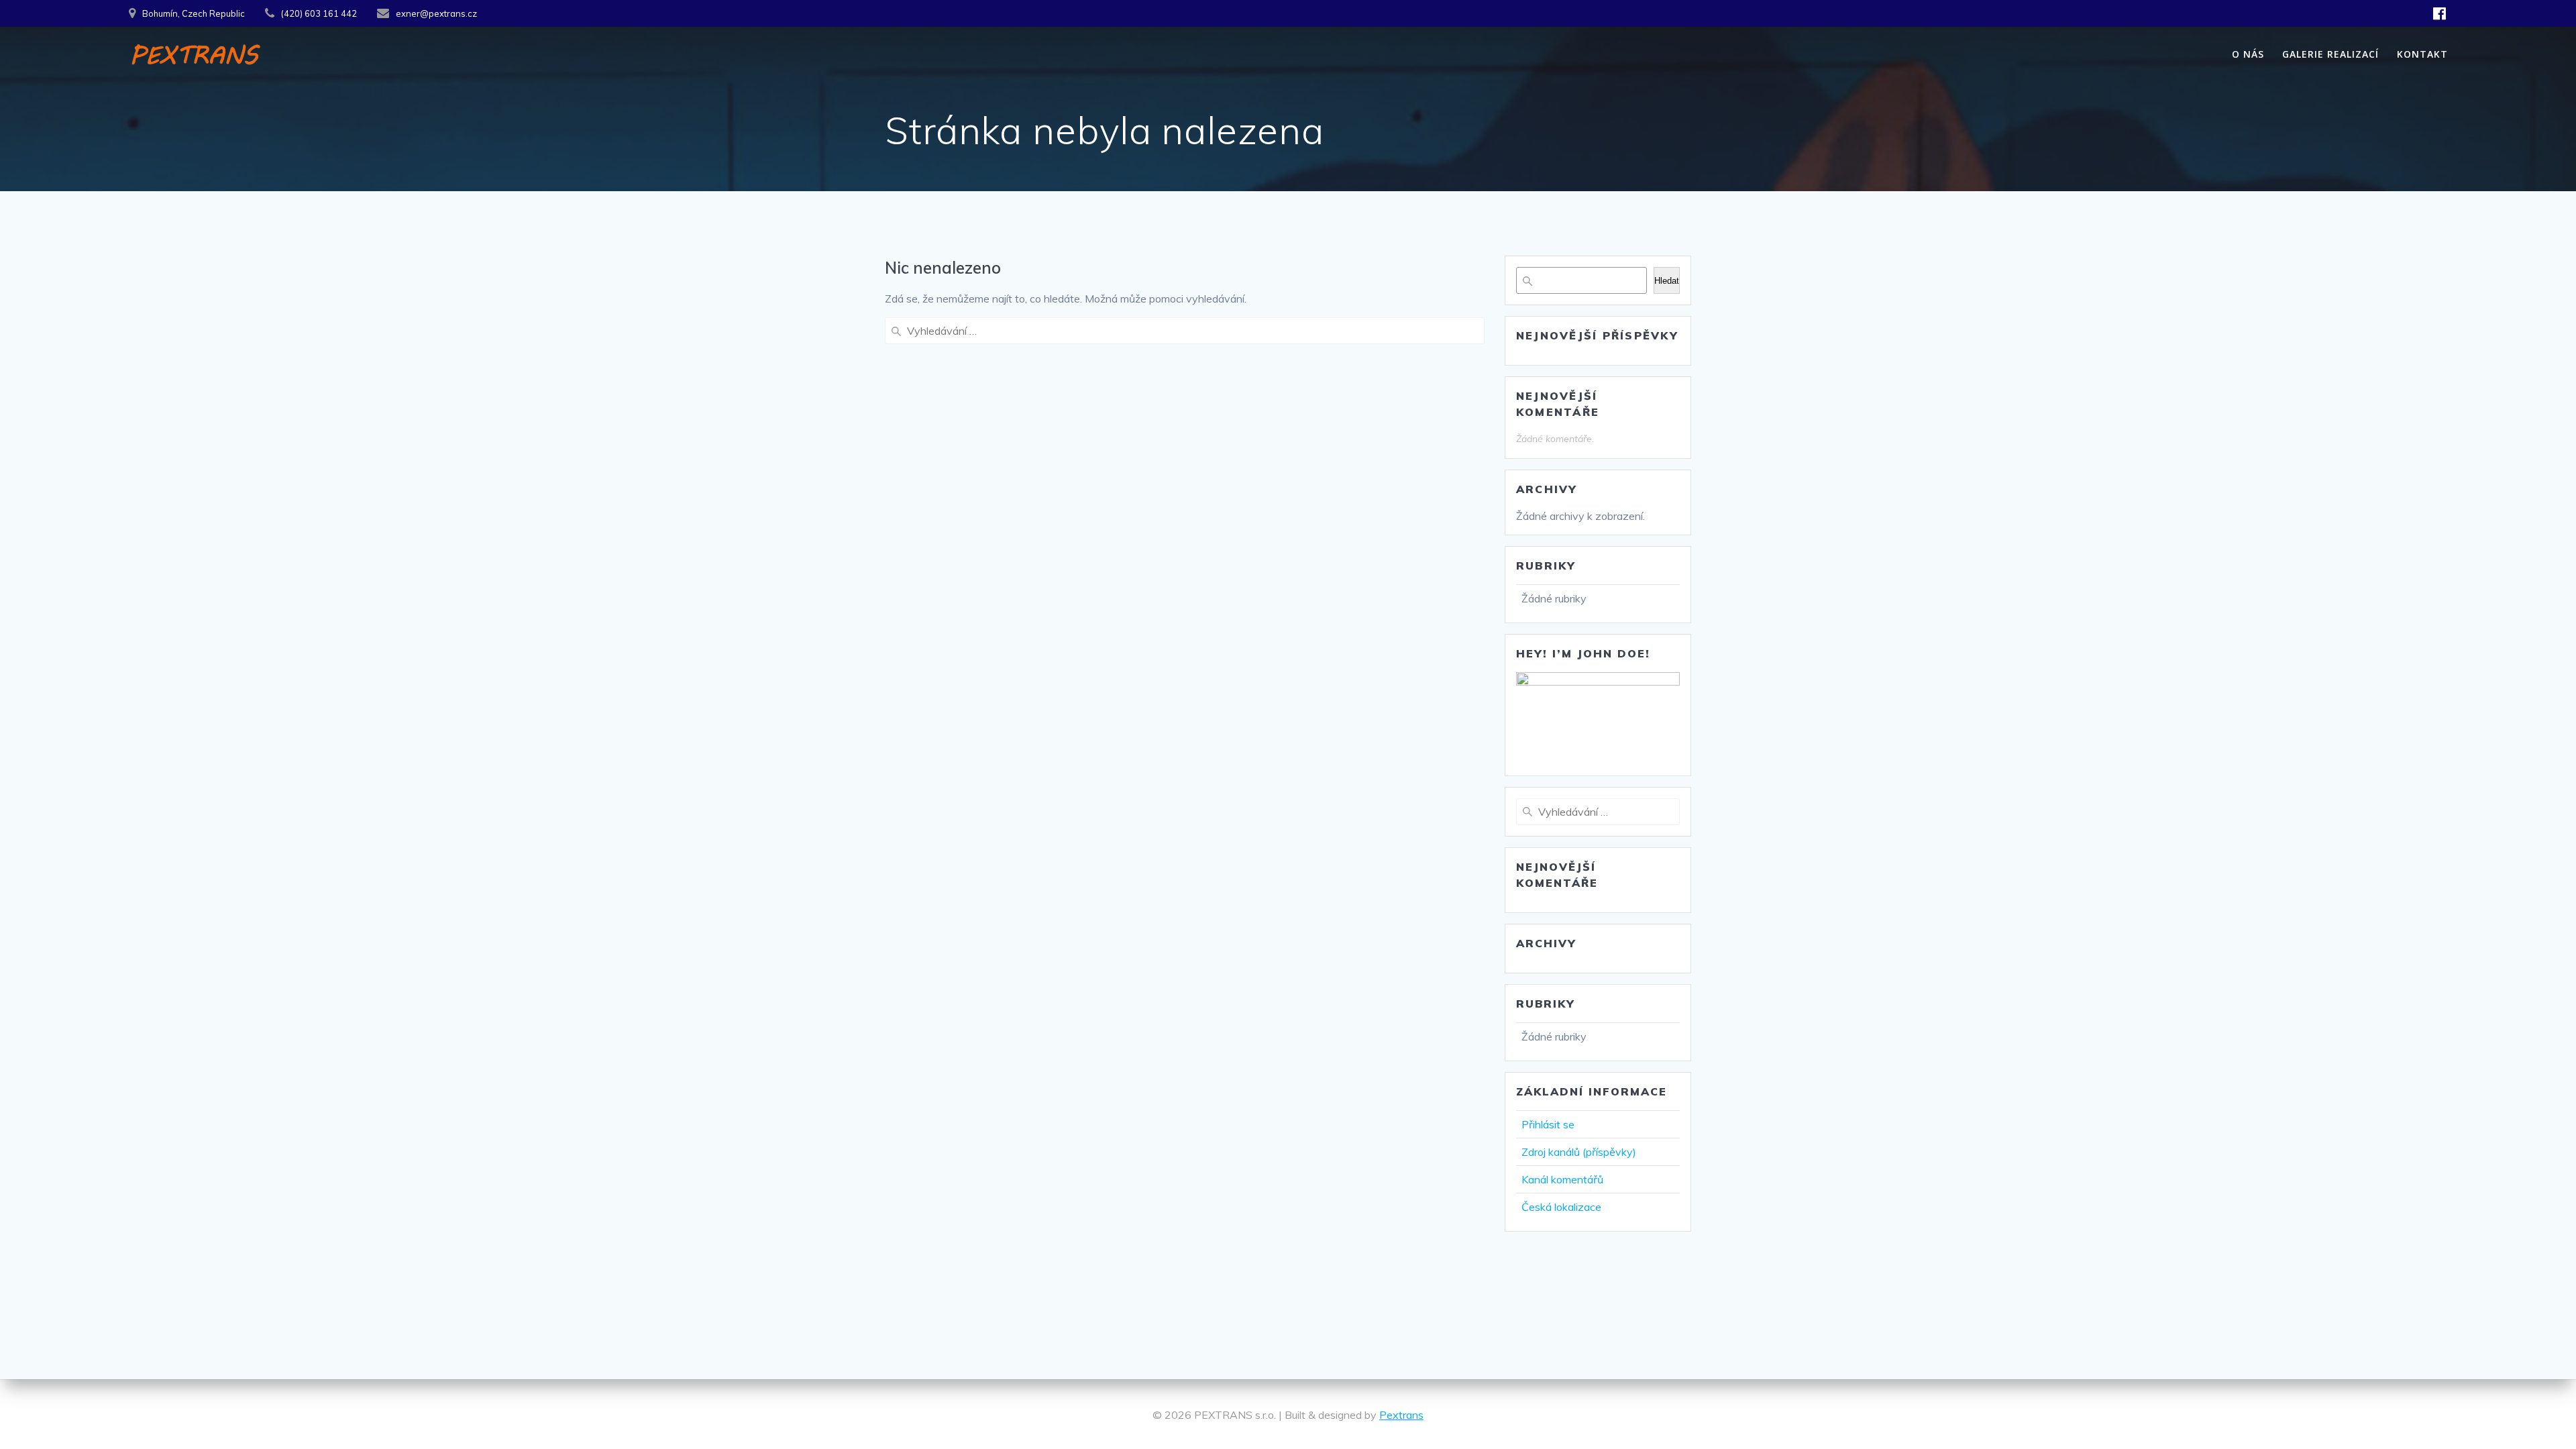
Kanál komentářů (1562, 1179)
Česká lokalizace (1561, 1207)
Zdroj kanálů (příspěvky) (1579, 1152)
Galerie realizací (2330, 54)
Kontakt (2422, 54)
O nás (2248, 54)
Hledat (1667, 281)
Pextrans (1401, 1415)
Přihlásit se (1548, 1124)
